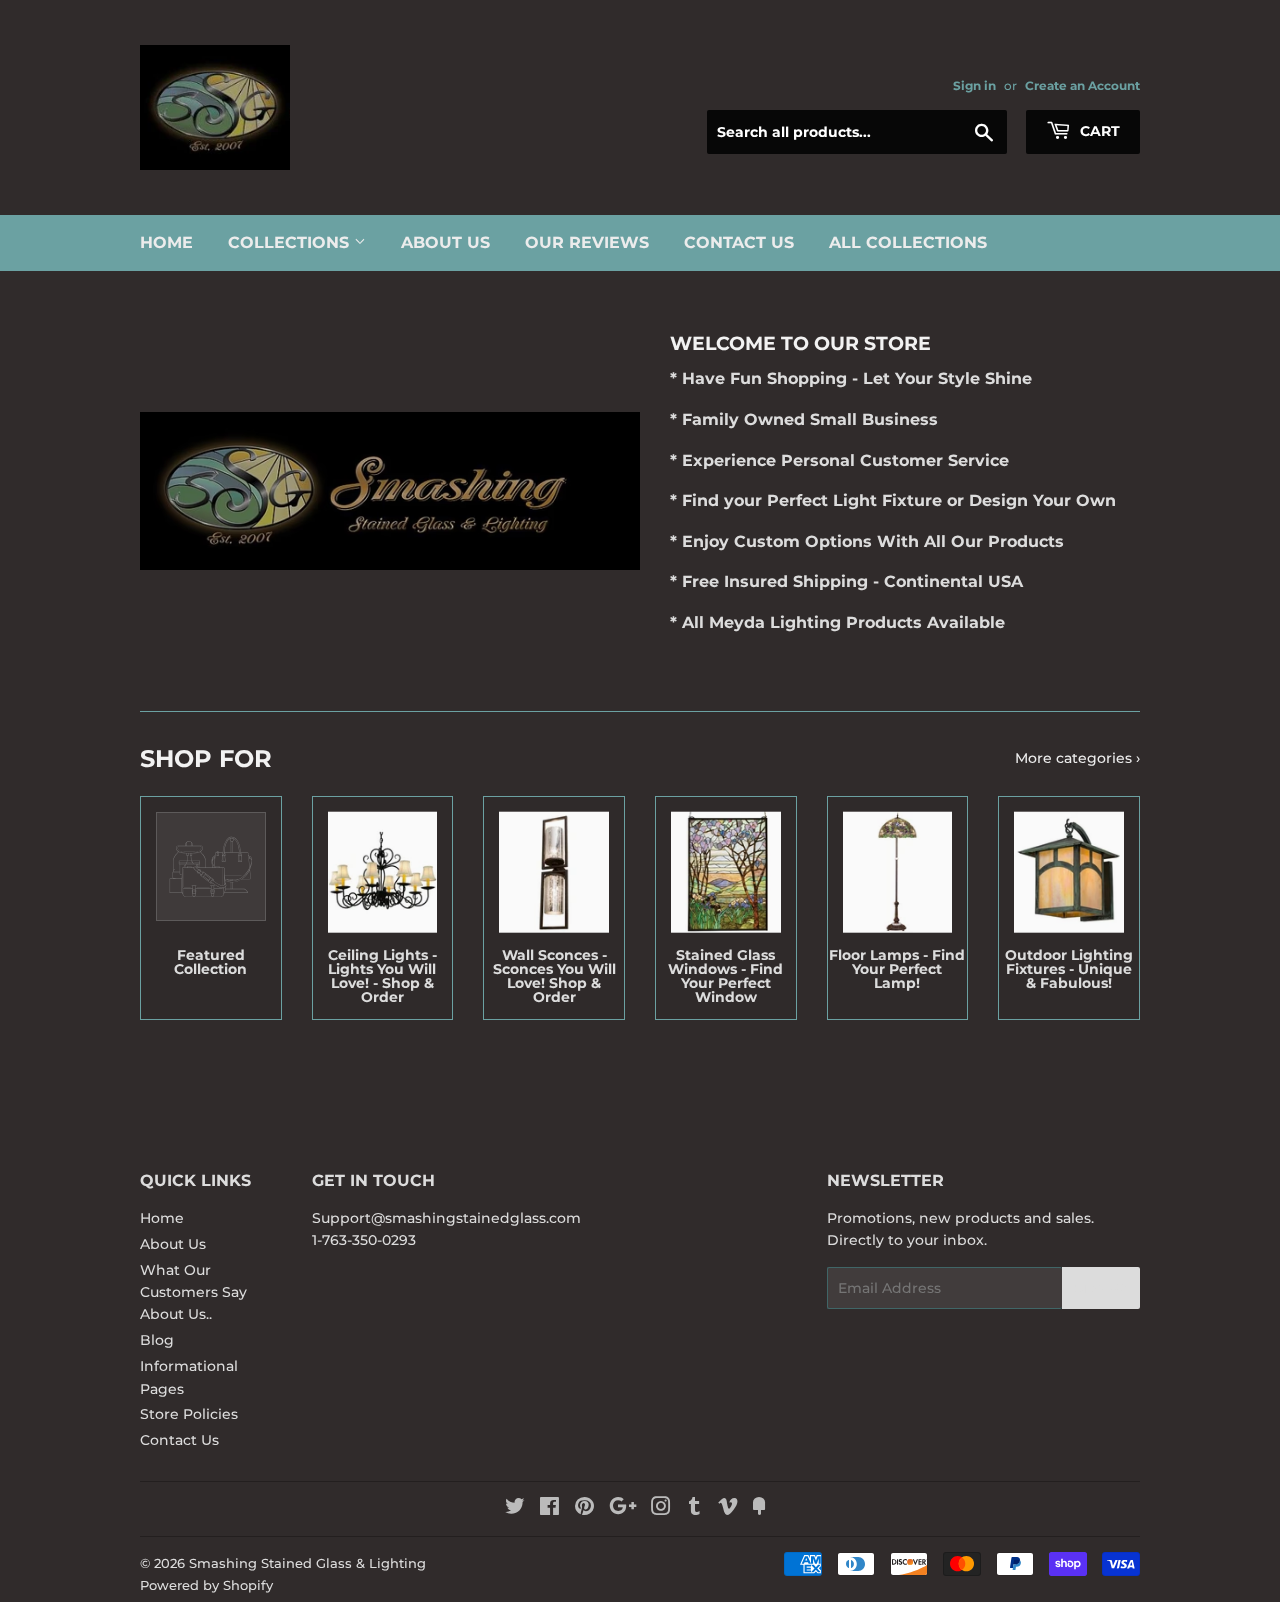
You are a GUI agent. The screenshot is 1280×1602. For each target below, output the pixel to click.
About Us (445, 242)
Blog (157, 1340)
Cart (1098, 131)
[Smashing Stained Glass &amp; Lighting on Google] (623, 1509)
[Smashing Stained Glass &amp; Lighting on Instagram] (661, 1509)
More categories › (1077, 758)
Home (166, 242)
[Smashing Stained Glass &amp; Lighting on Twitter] (515, 1509)
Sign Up (1101, 1288)
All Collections (908, 242)
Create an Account (1082, 85)
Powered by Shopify (206, 1585)
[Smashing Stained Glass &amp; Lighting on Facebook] (549, 1509)
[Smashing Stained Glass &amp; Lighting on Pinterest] (584, 1509)
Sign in (974, 85)
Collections (291, 242)
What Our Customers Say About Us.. (193, 1292)
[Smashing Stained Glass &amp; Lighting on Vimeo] (728, 1509)
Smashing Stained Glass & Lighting (307, 1563)
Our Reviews (587, 242)
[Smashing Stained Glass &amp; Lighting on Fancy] (759, 1509)
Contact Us (739, 242)
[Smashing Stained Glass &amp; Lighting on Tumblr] (694, 1509)
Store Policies (189, 1414)
